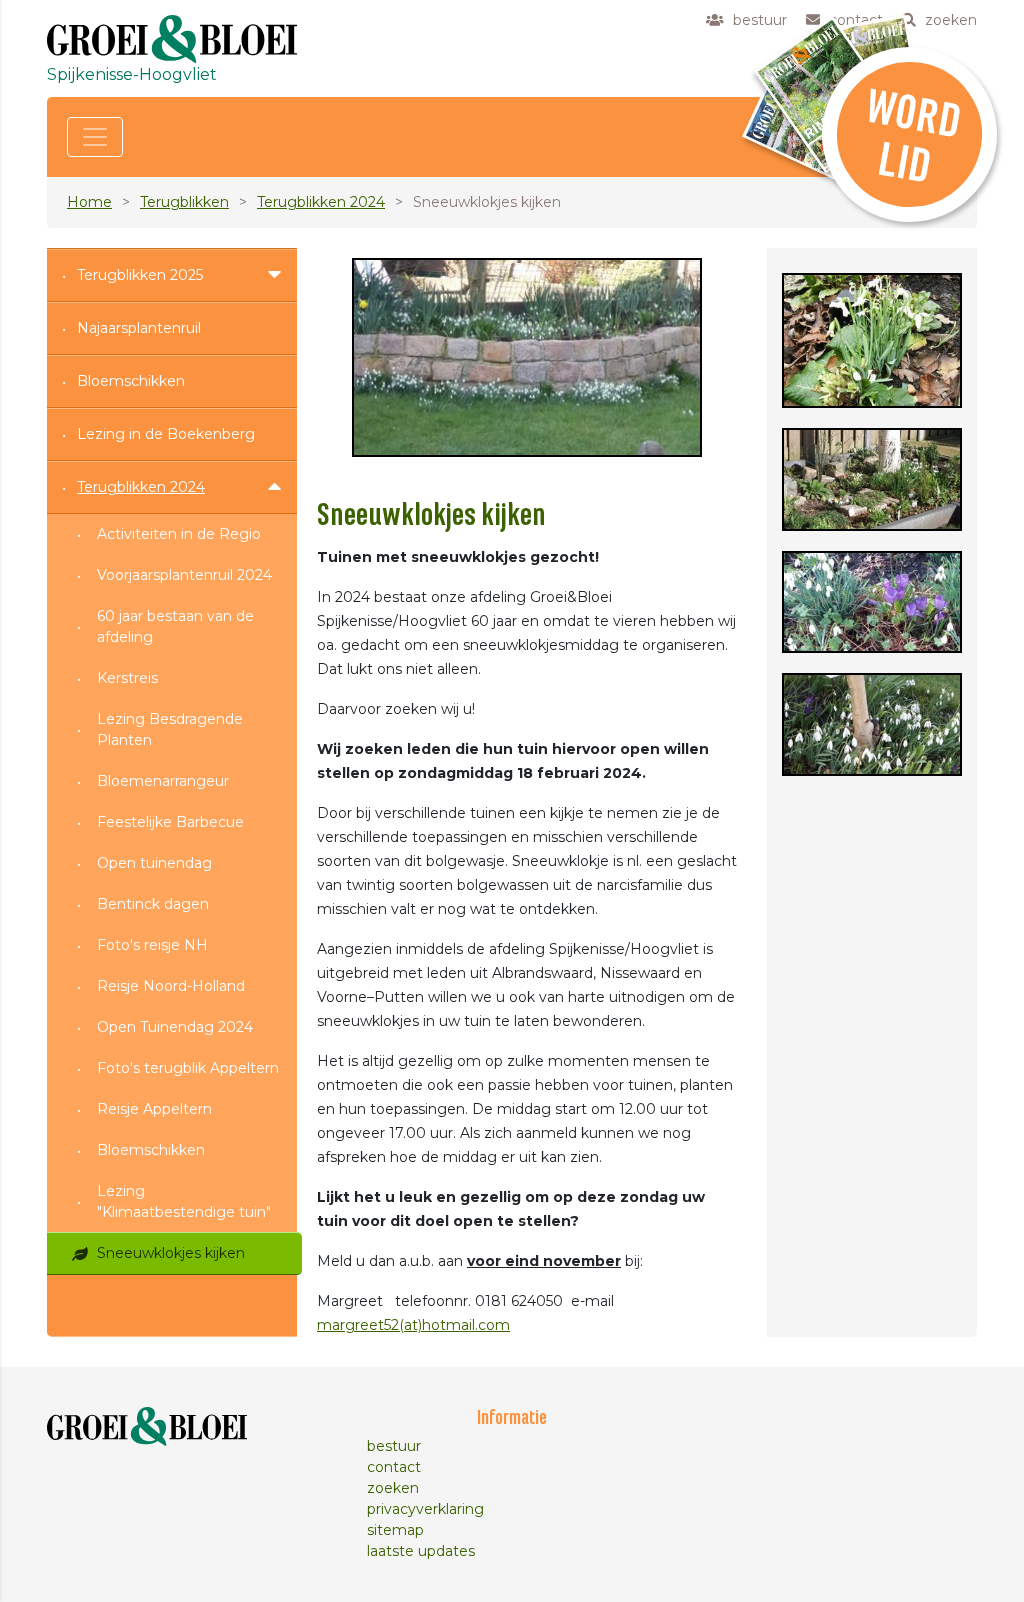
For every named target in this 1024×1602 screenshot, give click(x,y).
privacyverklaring (425, 1509)
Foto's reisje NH (152, 945)
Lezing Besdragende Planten (170, 729)
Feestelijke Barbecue (170, 822)
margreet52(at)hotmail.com (413, 1325)
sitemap (395, 1530)
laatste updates (421, 1551)
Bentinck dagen (153, 904)
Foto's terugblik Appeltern (188, 1068)
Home (89, 202)
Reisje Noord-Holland (171, 986)
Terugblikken (184, 202)
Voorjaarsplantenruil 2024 (184, 575)
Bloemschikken (131, 381)
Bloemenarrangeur (163, 781)
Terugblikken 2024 (321, 202)
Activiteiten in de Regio (179, 534)
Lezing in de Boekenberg (166, 434)
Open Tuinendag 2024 (175, 1027)
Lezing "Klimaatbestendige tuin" (184, 1201)
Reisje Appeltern (154, 1109)
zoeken (393, 1488)
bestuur (394, 1446)
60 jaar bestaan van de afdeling (175, 626)
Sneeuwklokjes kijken (171, 1253)
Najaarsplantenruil (139, 328)
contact (394, 1467)
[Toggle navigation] (95, 137)
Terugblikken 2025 (140, 275)
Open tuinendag (154, 863)
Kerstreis (127, 678)
